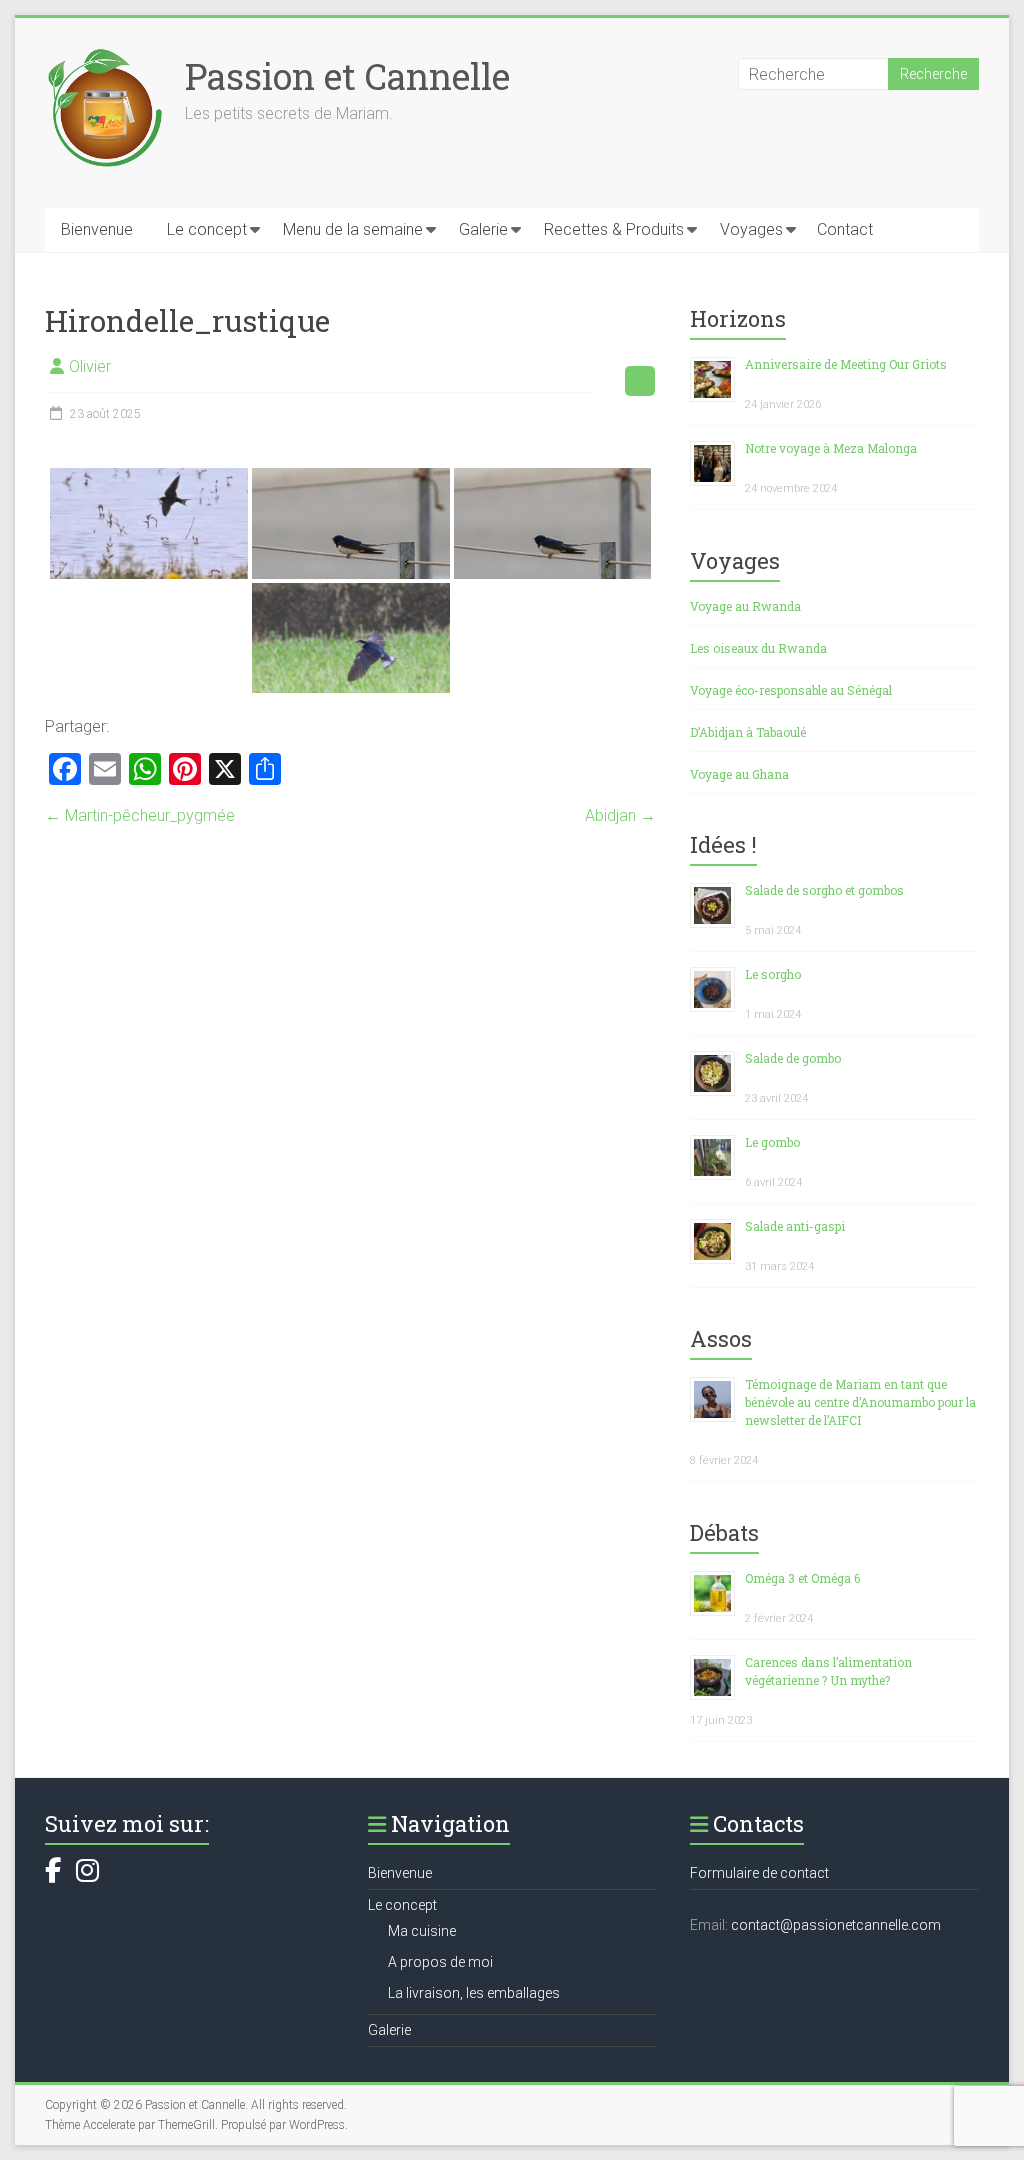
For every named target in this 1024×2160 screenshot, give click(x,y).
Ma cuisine (422, 1931)
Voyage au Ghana (739, 774)
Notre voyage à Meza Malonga (831, 448)
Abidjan (620, 815)
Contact (845, 229)
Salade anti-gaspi (795, 1226)
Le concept (207, 229)
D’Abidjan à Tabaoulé (748, 732)
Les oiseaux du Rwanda (758, 648)
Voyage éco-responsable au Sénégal (791, 690)
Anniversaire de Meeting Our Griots (846, 364)
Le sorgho (773, 974)
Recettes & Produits (614, 229)
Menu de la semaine (353, 229)
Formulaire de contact (759, 1873)
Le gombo (772, 1142)
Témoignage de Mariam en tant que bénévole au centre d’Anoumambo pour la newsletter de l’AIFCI (860, 1402)
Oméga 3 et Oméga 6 (802, 1578)
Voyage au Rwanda (745, 606)
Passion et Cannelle (347, 76)
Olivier (90, 366)
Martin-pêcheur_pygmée (140, 815)
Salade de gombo (793, 1058)
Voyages (751, 229)
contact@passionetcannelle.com (836, 1925)
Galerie (483, 229)
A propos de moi (440, 1962)
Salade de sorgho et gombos (824, 890)
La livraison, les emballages (474, 1993)
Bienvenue (97, 229)
